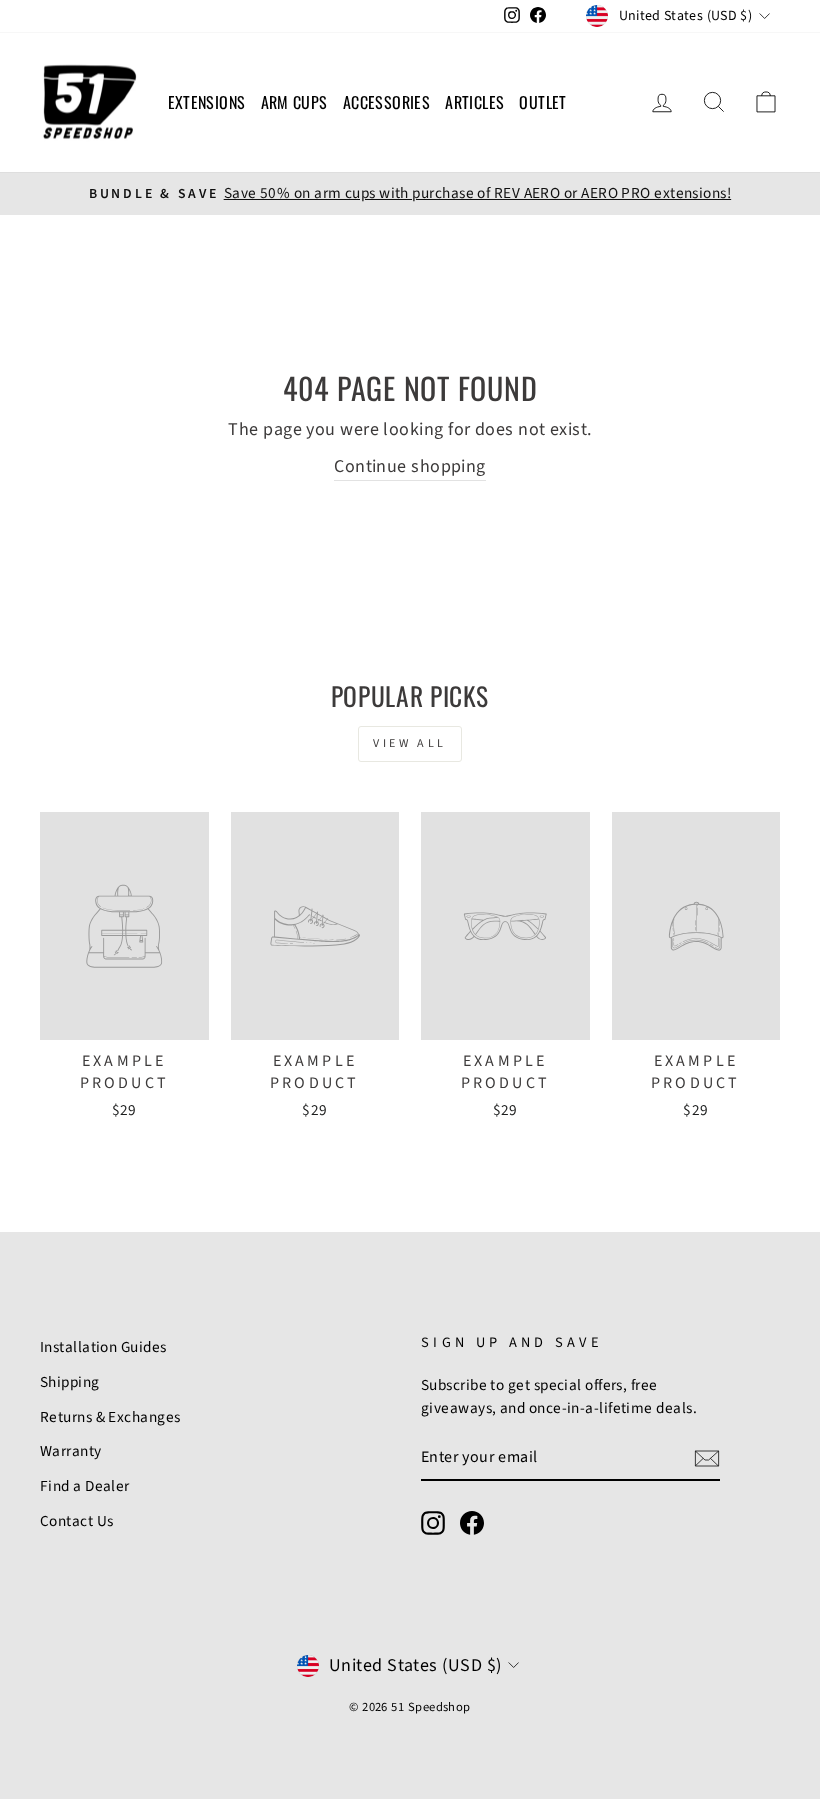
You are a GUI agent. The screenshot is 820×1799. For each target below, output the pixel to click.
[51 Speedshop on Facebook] (472, 1523)
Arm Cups (294, 102)
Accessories (386, 102)
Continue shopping (410, 466)
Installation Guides (103, 1347)
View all (410, 743)
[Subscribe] (707, 1457)
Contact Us (77, 1521)
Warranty (71, 1451)
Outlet (542, 102)
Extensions (207, 102)
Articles (474, 102)
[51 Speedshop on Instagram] (433, 1523)
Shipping (70, 1382)
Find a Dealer (85, 1486)
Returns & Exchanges (110, 1417)
